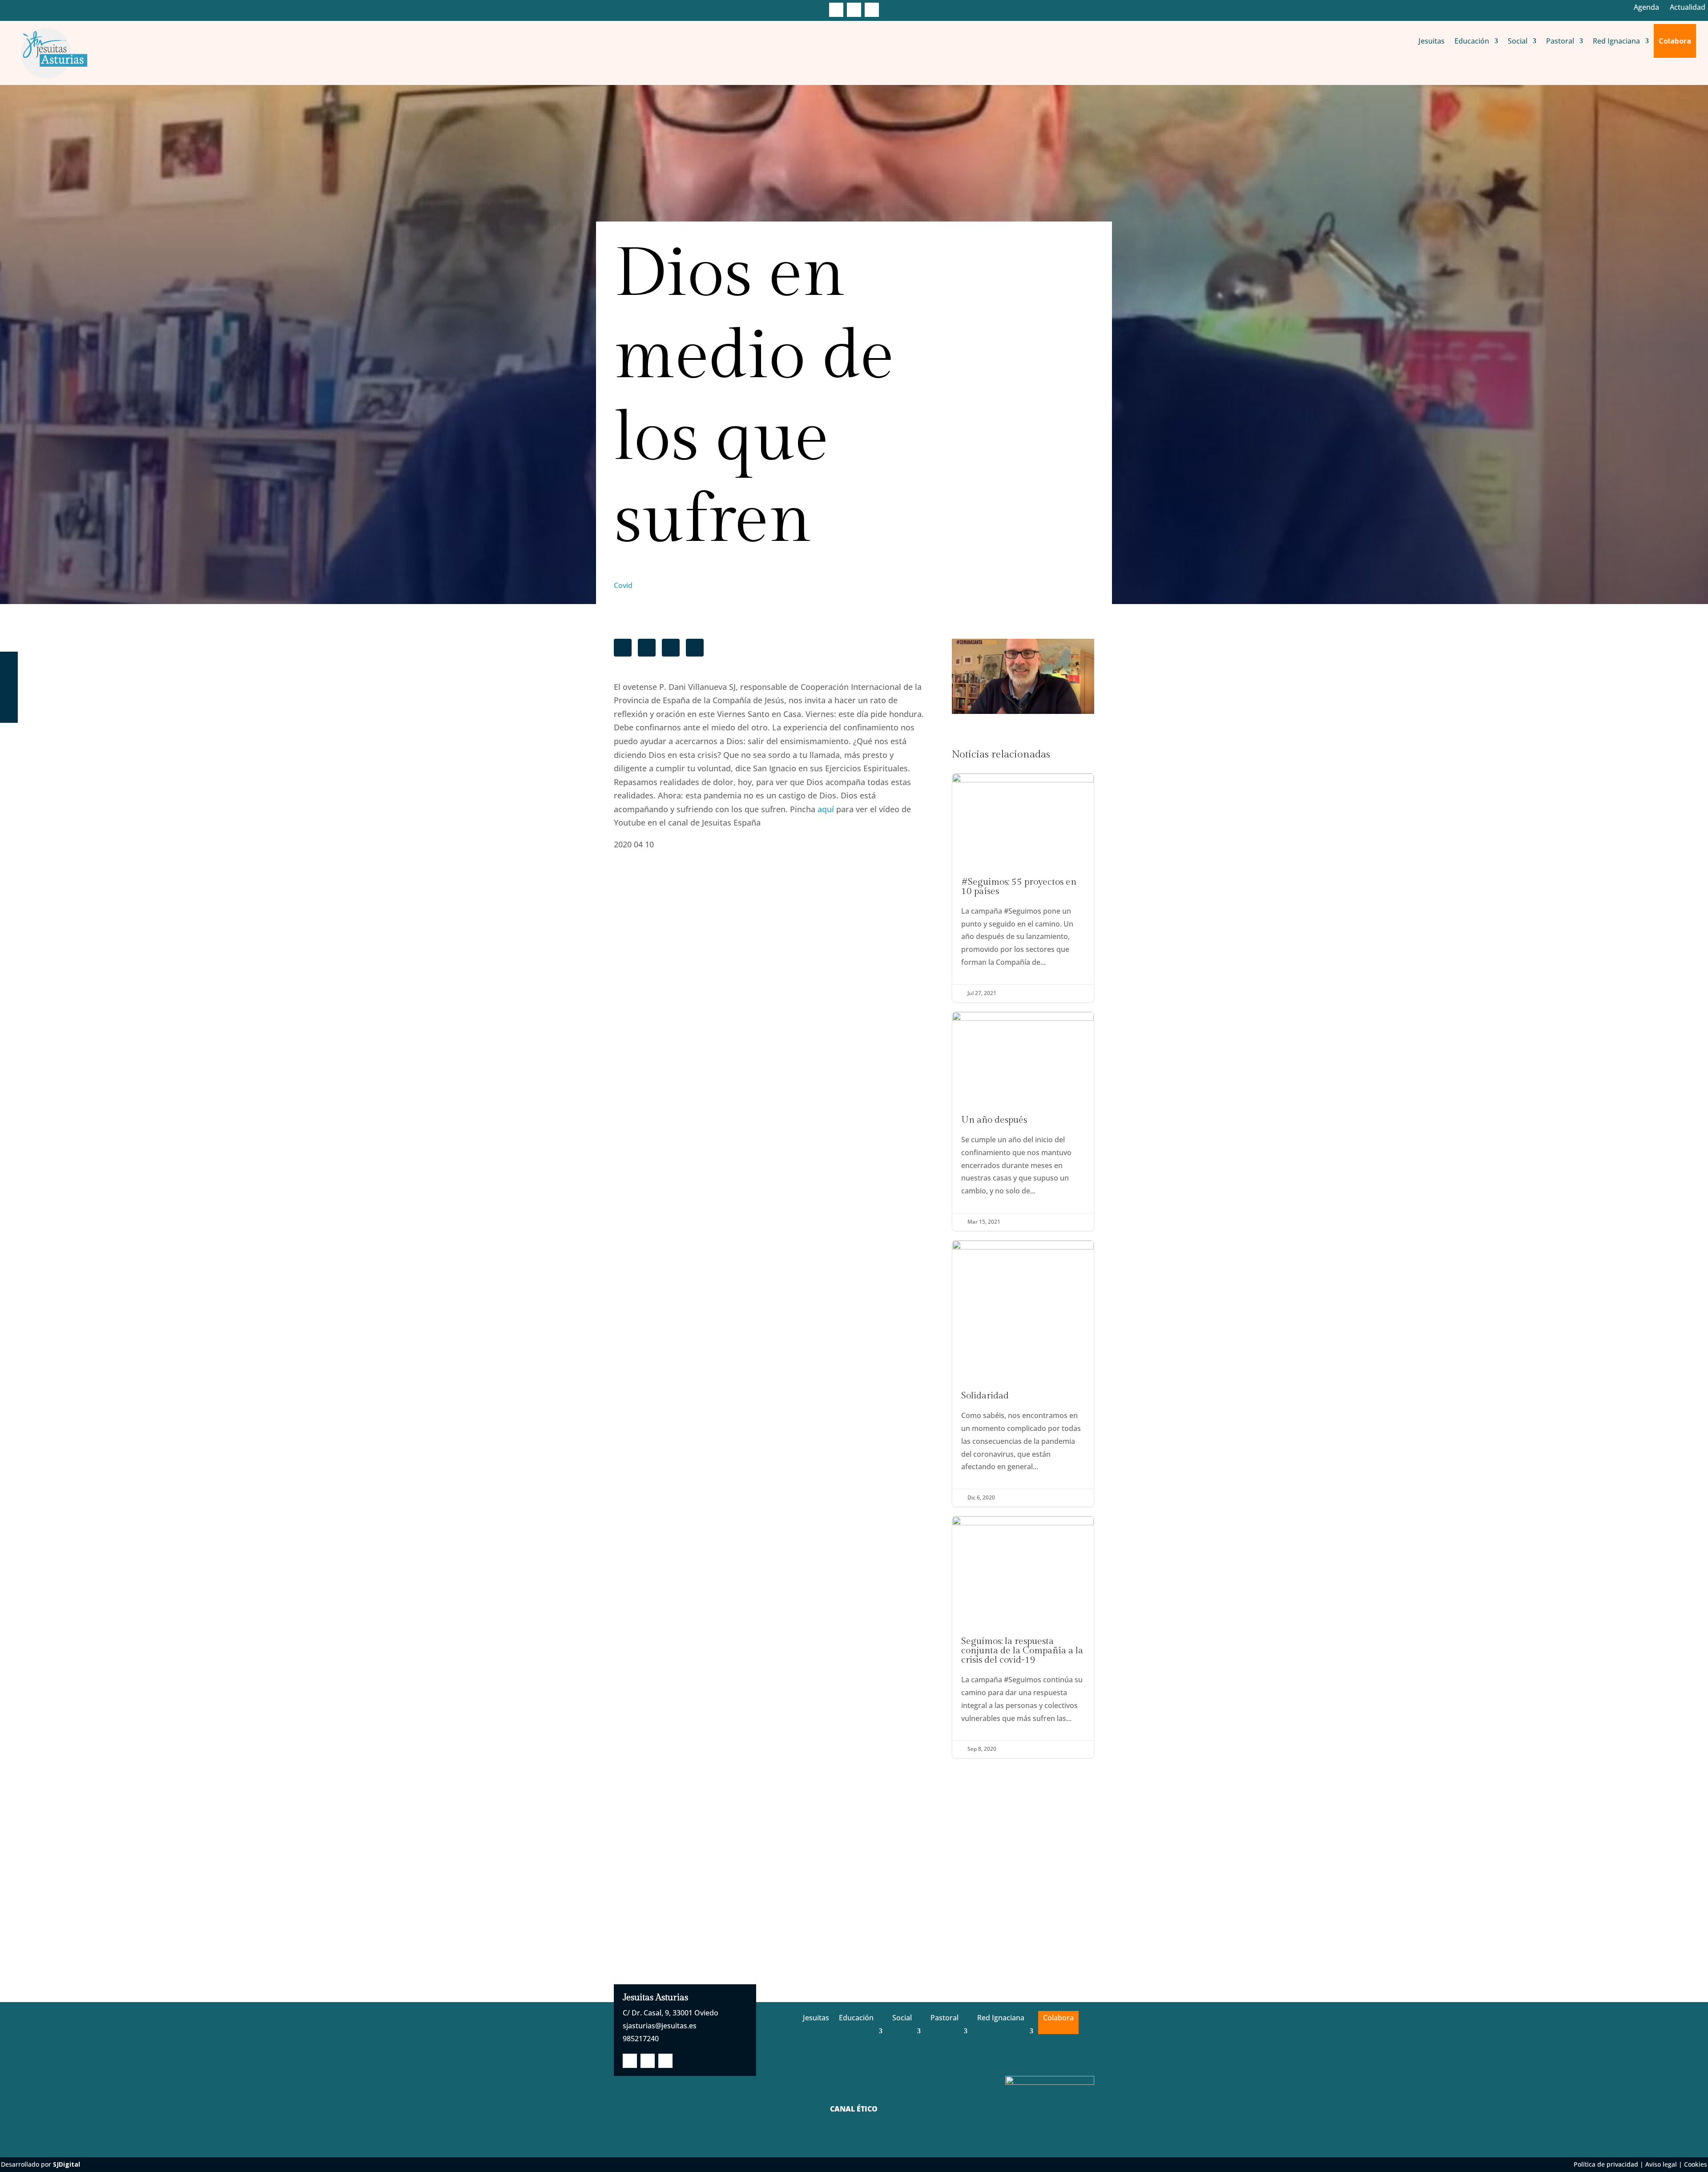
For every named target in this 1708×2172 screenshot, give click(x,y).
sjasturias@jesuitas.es (660, 2026)
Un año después (1023, 1121)
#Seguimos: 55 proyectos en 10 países (1023, 888)
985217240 (641, 2039)
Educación (1472, 41)
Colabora (1675, 41)
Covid (623, 585)
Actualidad (1688, 7)
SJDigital (66, 2164)
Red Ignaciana (1616, 41)
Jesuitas (1432, 41)
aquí (826, 809)
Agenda (1646, 7)
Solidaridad (1023, 1374)
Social (1518, 41)
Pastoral (1560, 41)
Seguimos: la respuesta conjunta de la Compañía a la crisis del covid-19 (1023, 1637)
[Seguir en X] (854, 10)
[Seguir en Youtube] (872, 10)
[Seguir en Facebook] (836, 10)
